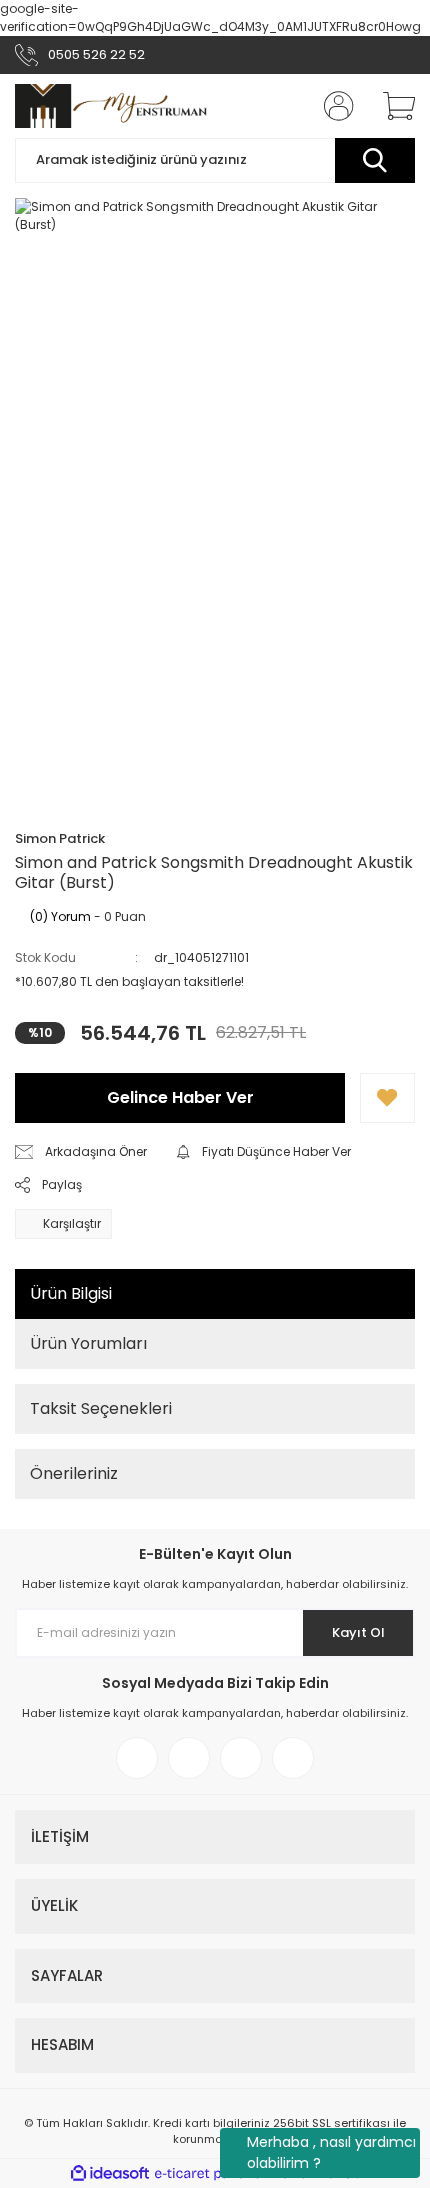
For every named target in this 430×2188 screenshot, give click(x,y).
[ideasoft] (110, 2173)
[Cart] (392, 106)
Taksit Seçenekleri (101, 1408)
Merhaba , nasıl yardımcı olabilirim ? (331, 2152)
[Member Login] (333, 106)
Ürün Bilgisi (71, 1293)
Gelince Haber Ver (180, 1097)
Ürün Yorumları (88, 1343)
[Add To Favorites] (387, 1098)
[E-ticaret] (212, 2174)
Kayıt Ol (358, 1632)
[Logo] (111, 106)
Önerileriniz (74, 1473)
